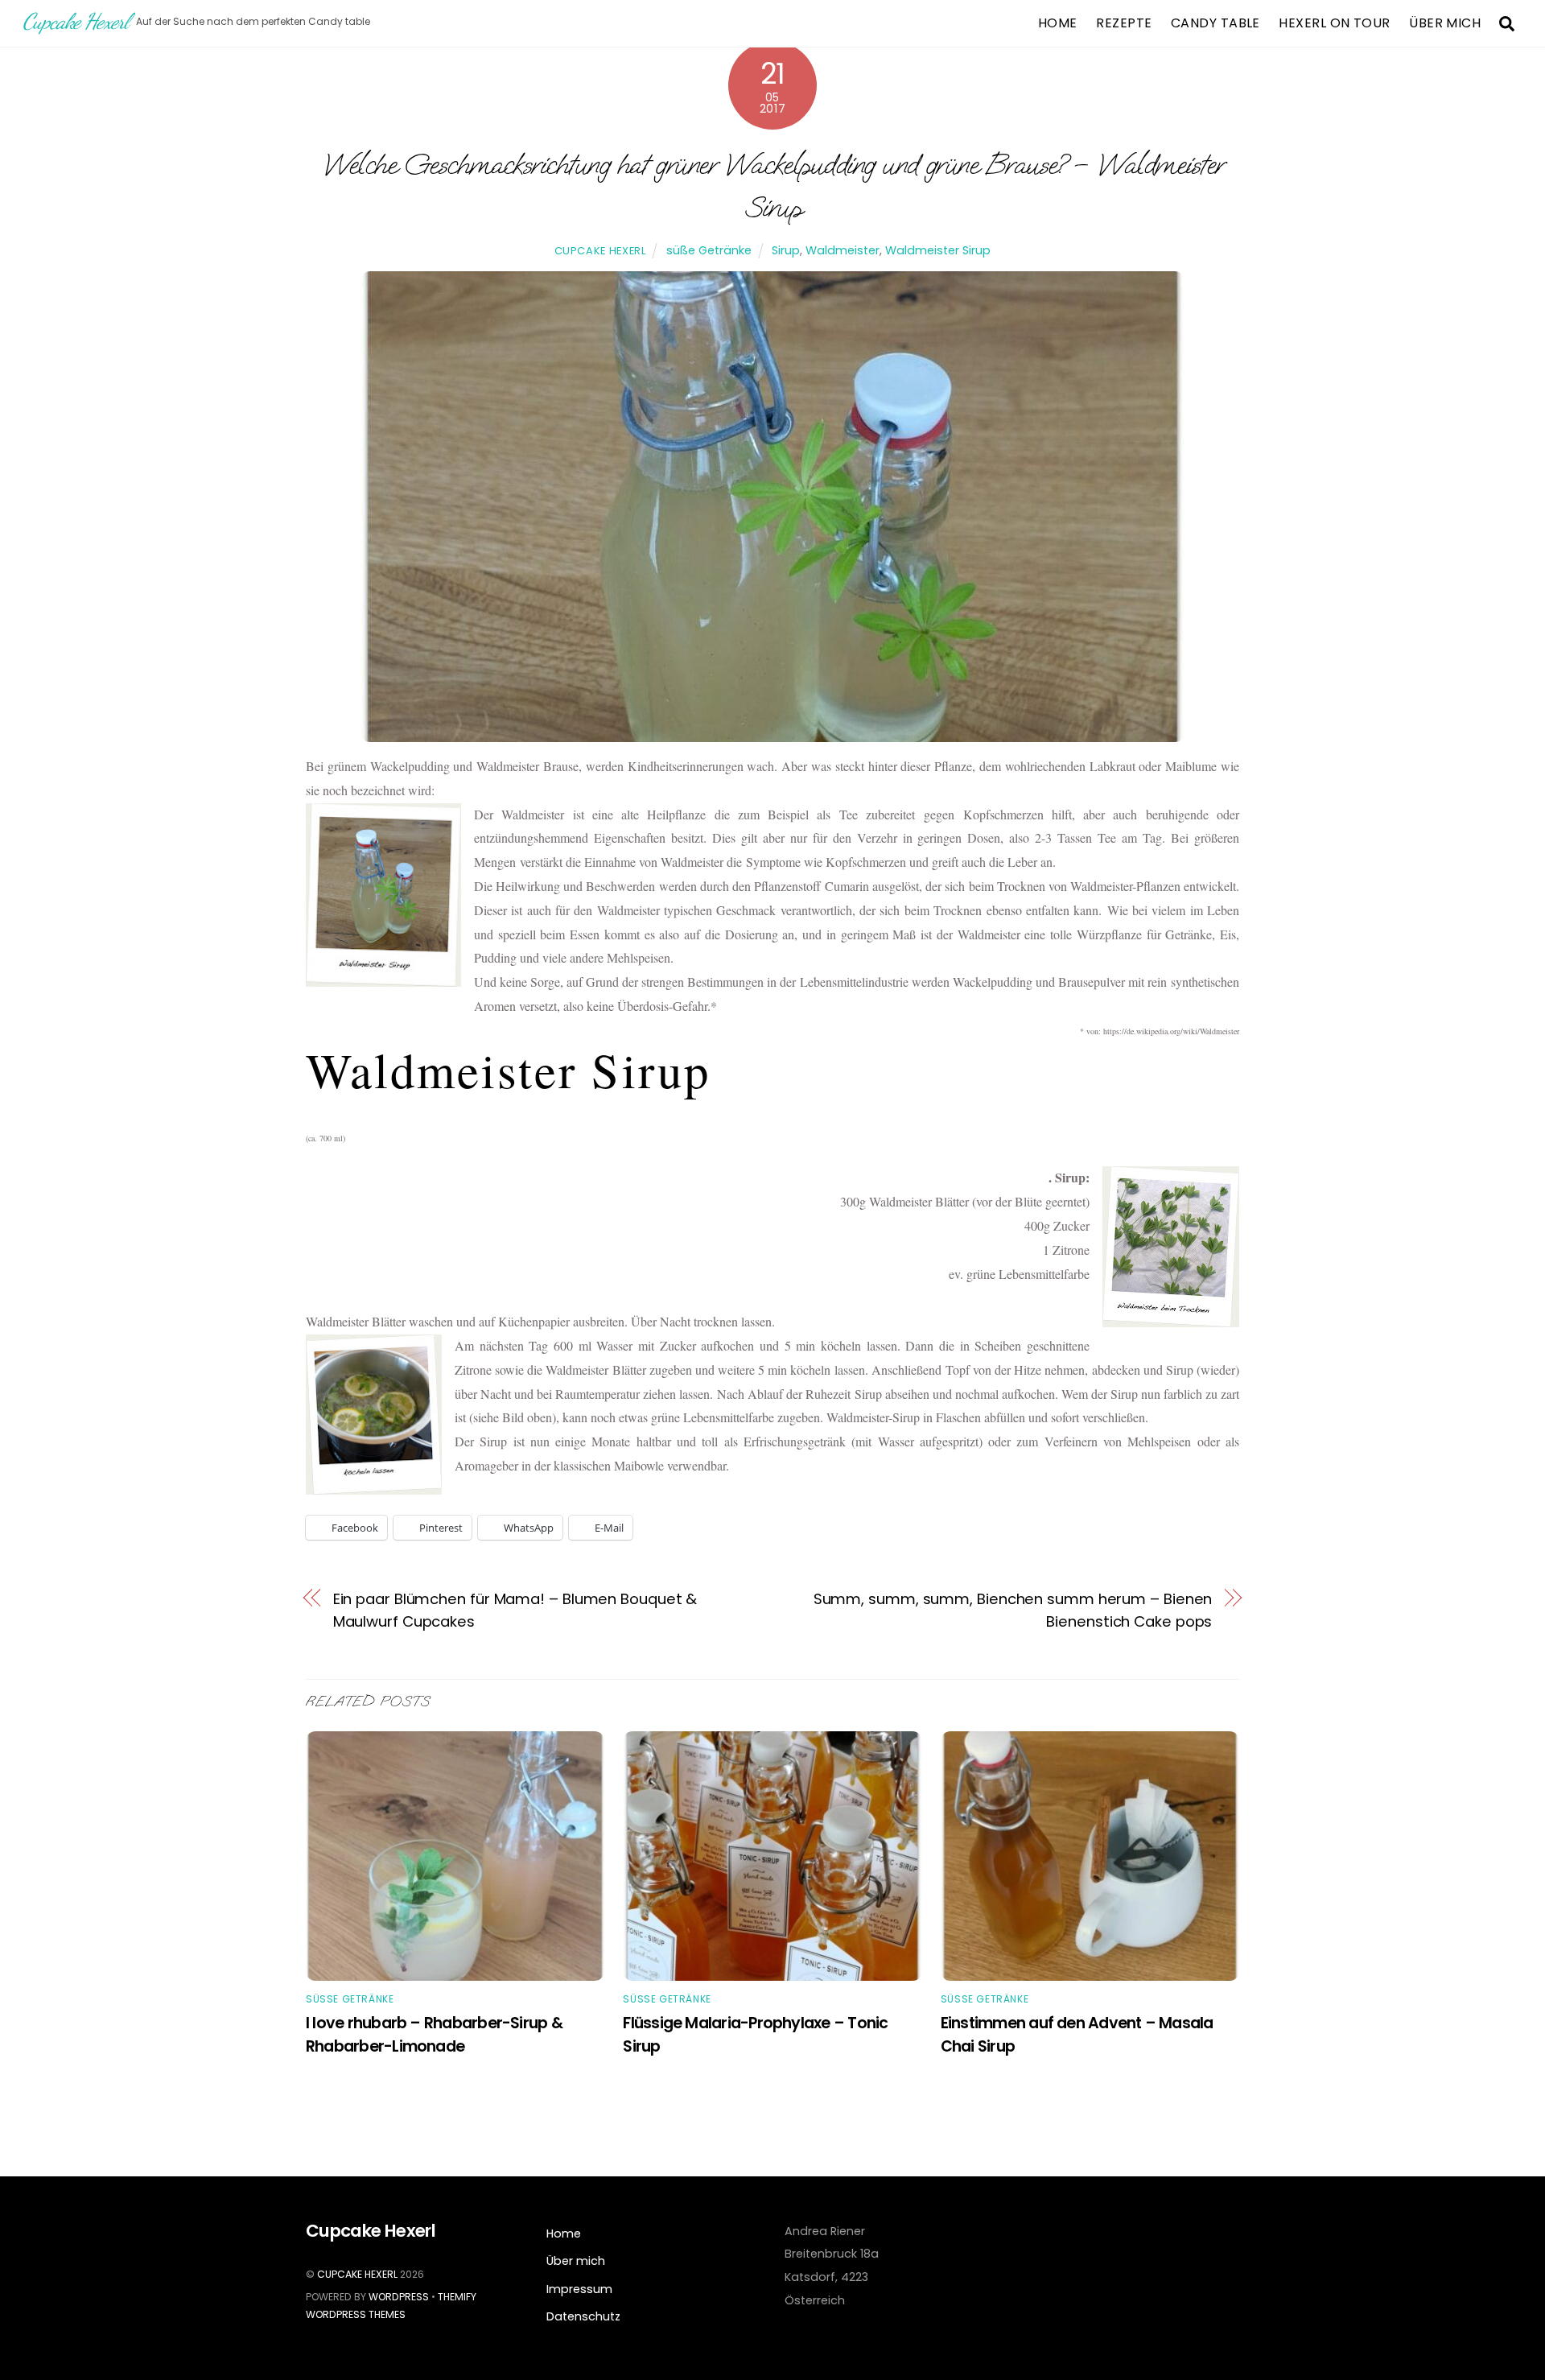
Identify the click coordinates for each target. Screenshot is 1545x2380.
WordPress (399, 2297)
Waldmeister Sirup (938, 250)
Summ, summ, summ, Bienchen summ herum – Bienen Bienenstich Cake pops (1013, 1611)
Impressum (579, 2289)
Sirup (786, 250)
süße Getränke (709, 250)
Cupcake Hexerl (600, 251)
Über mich (1445, 23)
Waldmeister (843, 250)
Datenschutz (583, 2316)
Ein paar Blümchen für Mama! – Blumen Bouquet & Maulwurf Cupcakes (515, 1611)
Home (1058, 23)
